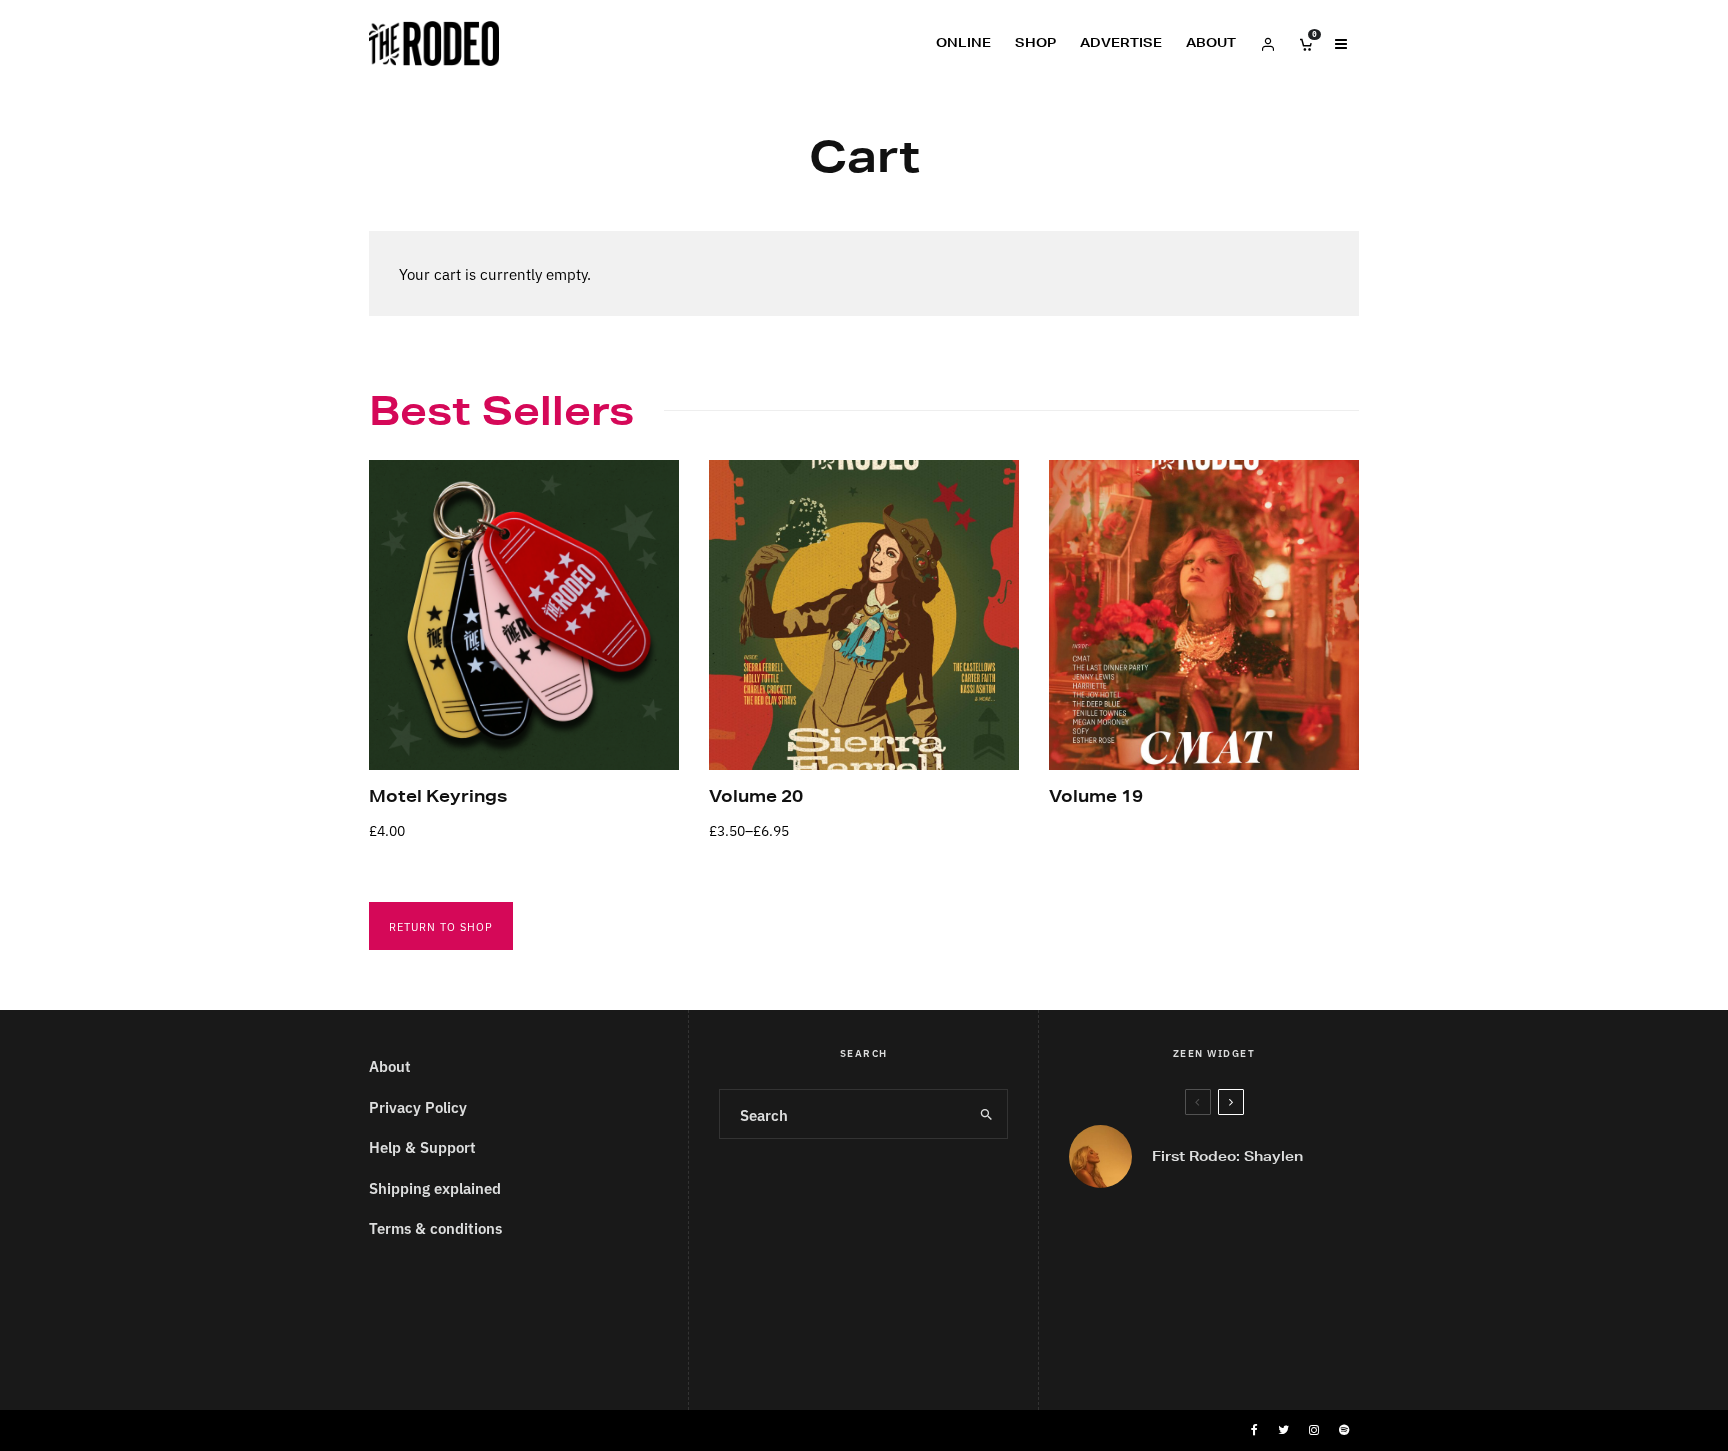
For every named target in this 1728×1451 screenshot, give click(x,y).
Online (963, 42)
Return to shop (441, 926)
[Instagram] (1314, 1430)
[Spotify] (1344, 1430)
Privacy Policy (418, 1106)
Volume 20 (756, 795)
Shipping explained (435, 1187)
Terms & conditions (435, 1227)
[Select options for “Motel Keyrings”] (419, 720)
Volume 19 (1096, 795)
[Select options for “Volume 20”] (759, 720)
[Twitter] (1283, 1430)
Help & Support (422, 1146)
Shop (1035, 42)
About (1211, 42)
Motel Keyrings (438, 795)
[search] (986, 1114)
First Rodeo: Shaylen (1227, 1157)
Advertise (1121, 42)
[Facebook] (1254, 1430)
